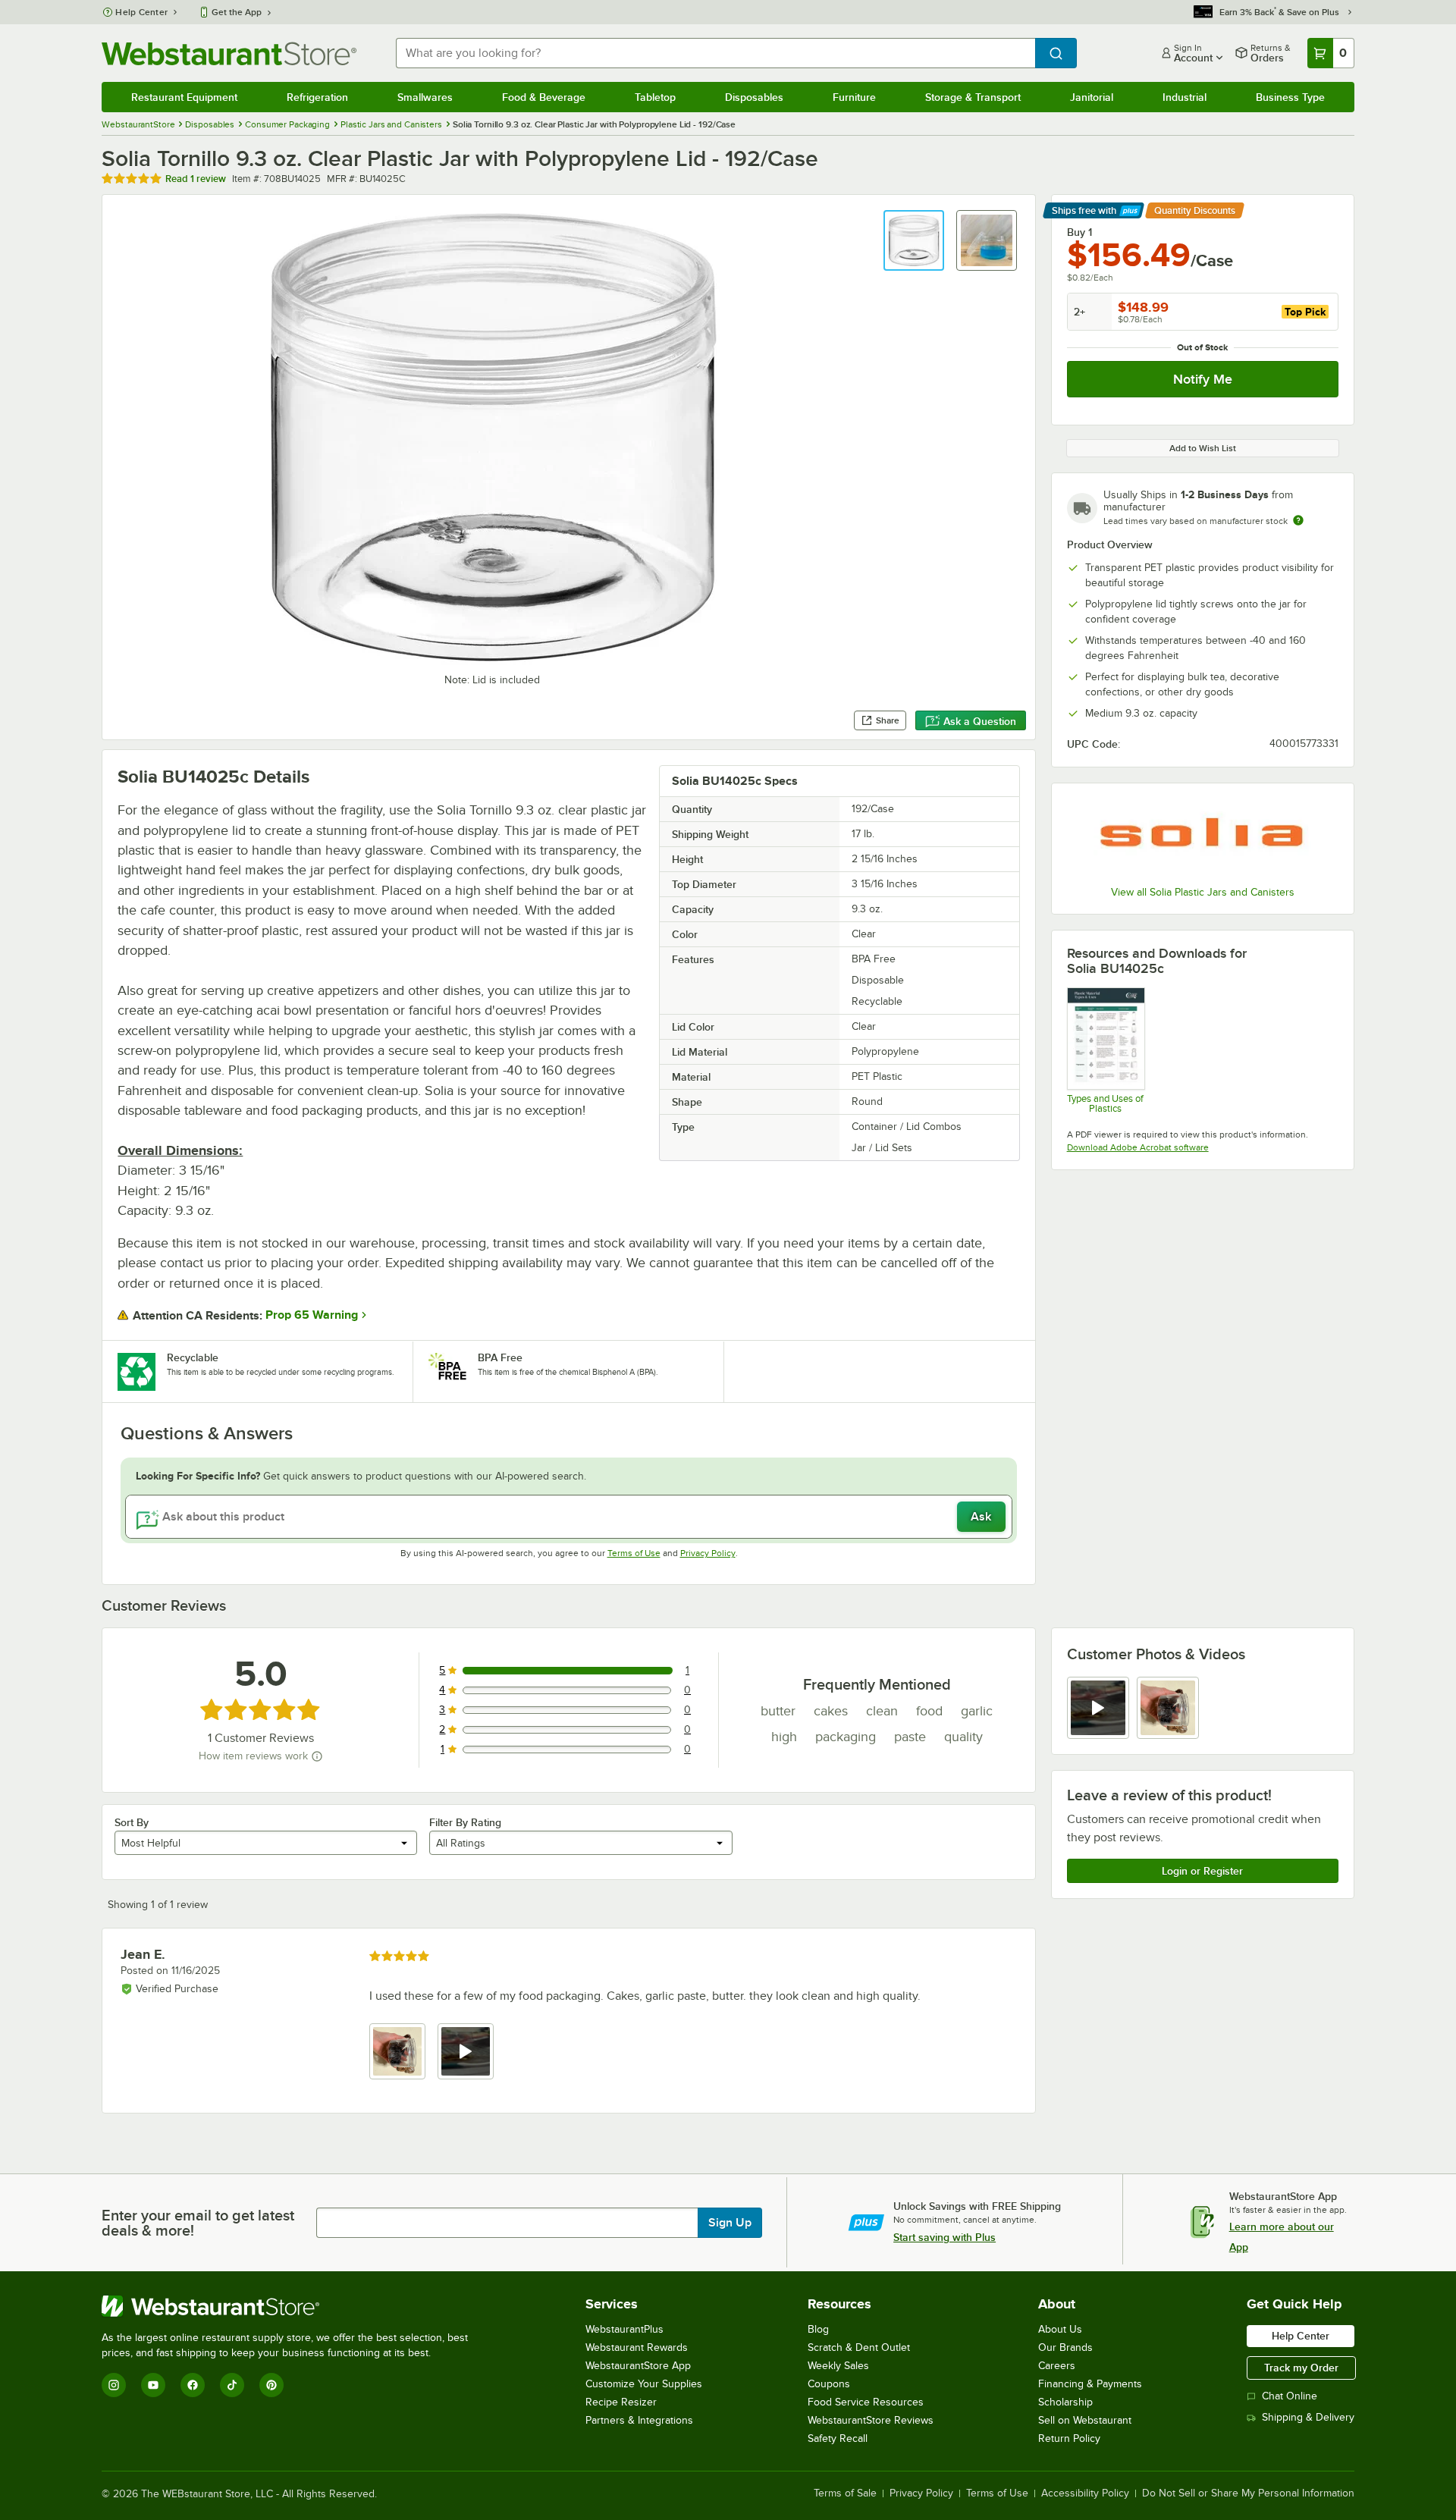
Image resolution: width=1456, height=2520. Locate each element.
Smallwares (425, 97)
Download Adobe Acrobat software (1138, 1147)
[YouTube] (153, 2385)
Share (888, 720)
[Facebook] (193, 2385)
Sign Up (730, 2223)
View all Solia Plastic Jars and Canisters (1203, 892)
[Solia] (1203, 836)
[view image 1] (397, 2051)
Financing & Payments (1090, 2384)
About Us (1060, 2329)
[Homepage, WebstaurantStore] (229, 53)
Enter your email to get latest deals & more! (198, 2223)
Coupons (829, 2384)
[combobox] (715, 53)
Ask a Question (980, 721)
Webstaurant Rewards (637, 2347)
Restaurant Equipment (184, 97)
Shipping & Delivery (1308, 2417)
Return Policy (1069, 2438)
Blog (818, 2329)
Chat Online (1290, 2396)
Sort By (132, 1822)
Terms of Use (634, 1553)
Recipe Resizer (621, 2402)
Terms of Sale (845, 2493)
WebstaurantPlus (624, 2329)
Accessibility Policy (1085, 2493)
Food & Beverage (544, 97)
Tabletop (655, 97)
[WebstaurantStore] (291, 2306)
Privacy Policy (708, 1553)
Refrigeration (317, 97)
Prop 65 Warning (312, 1315)
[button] (914, 240)
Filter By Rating (465, 1822)
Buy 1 (1079, 232)
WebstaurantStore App (638, 2366)
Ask (981, 1517)
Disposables (754, 97)
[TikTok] (232, 2385)
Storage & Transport (973, 97)
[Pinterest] (271, 2385)
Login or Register (1202, 1871)
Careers (1057, 2366)
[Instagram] (114, 2385)
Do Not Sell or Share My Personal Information (1248, 2493)
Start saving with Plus (945, 2237)
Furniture (854, 97)
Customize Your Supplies (644, 2384)
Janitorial (1092, 97)
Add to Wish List (1203, 448)
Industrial (1185, 97)
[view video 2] (466, 2051)
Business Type (1290, 97)
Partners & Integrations (639, 2420)
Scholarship (1065, 2402)
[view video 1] (1098, 1708)
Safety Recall (838, 2438)
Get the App (237, 12)
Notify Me (1203, 379)
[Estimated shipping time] (1298, 520)
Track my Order (1301, 2368)
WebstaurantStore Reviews (871, 2420)
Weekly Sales (838, 2366)
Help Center (141, 12)
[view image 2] (1168, 1708)
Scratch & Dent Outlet (859, 2347)
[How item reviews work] (317, 1756)
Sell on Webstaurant (1085, 2420)
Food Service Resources (866, 2402)
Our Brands (1065, 2347)
